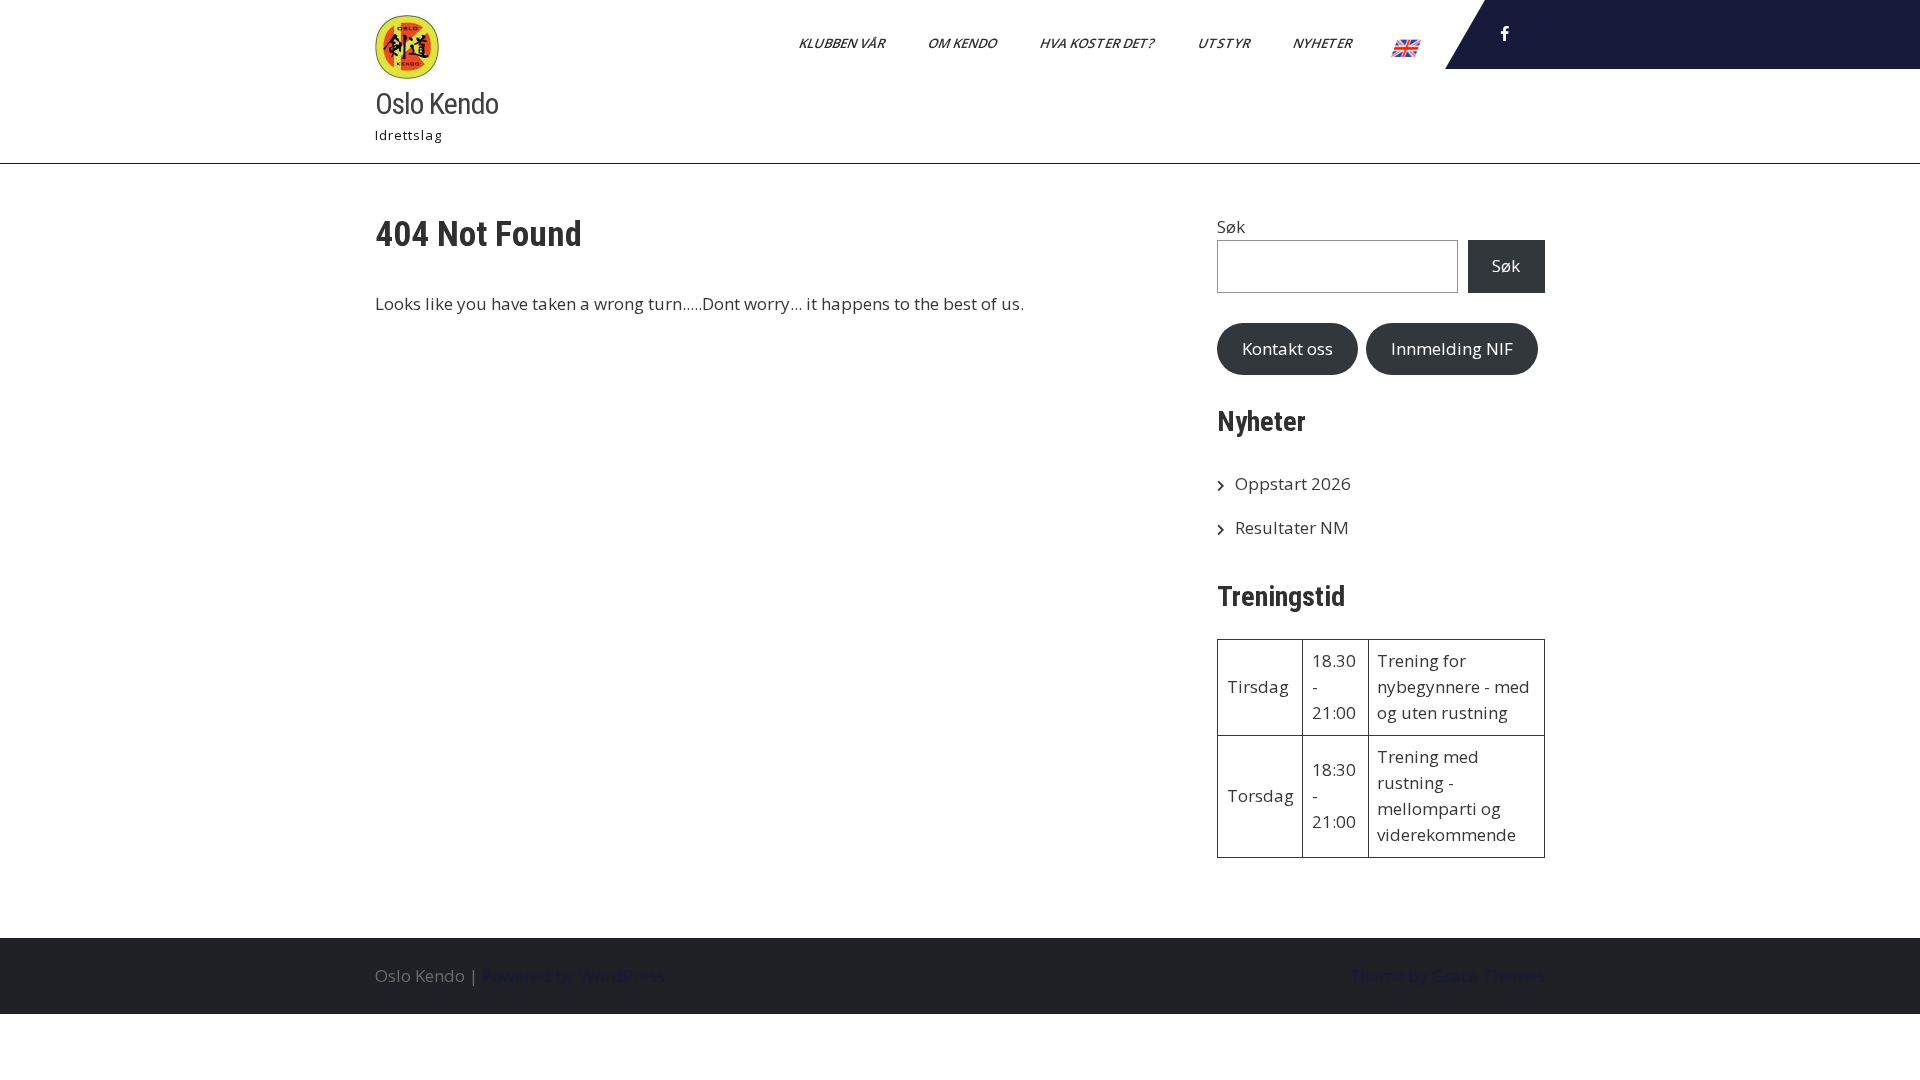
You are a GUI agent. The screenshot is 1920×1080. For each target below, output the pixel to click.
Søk (1231, 226)
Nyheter (1324, 43)
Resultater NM (1292, 527)
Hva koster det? (1099, 43)
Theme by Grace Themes (1447, 975)
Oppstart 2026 (1293, 483)
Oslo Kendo (436, 103)
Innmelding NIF (1452, 348)
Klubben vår (843, 43)
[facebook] (1505, 34)
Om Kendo (964, 43)
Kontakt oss (1287, 348)
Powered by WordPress (573, 975)
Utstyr (1225, 43)
